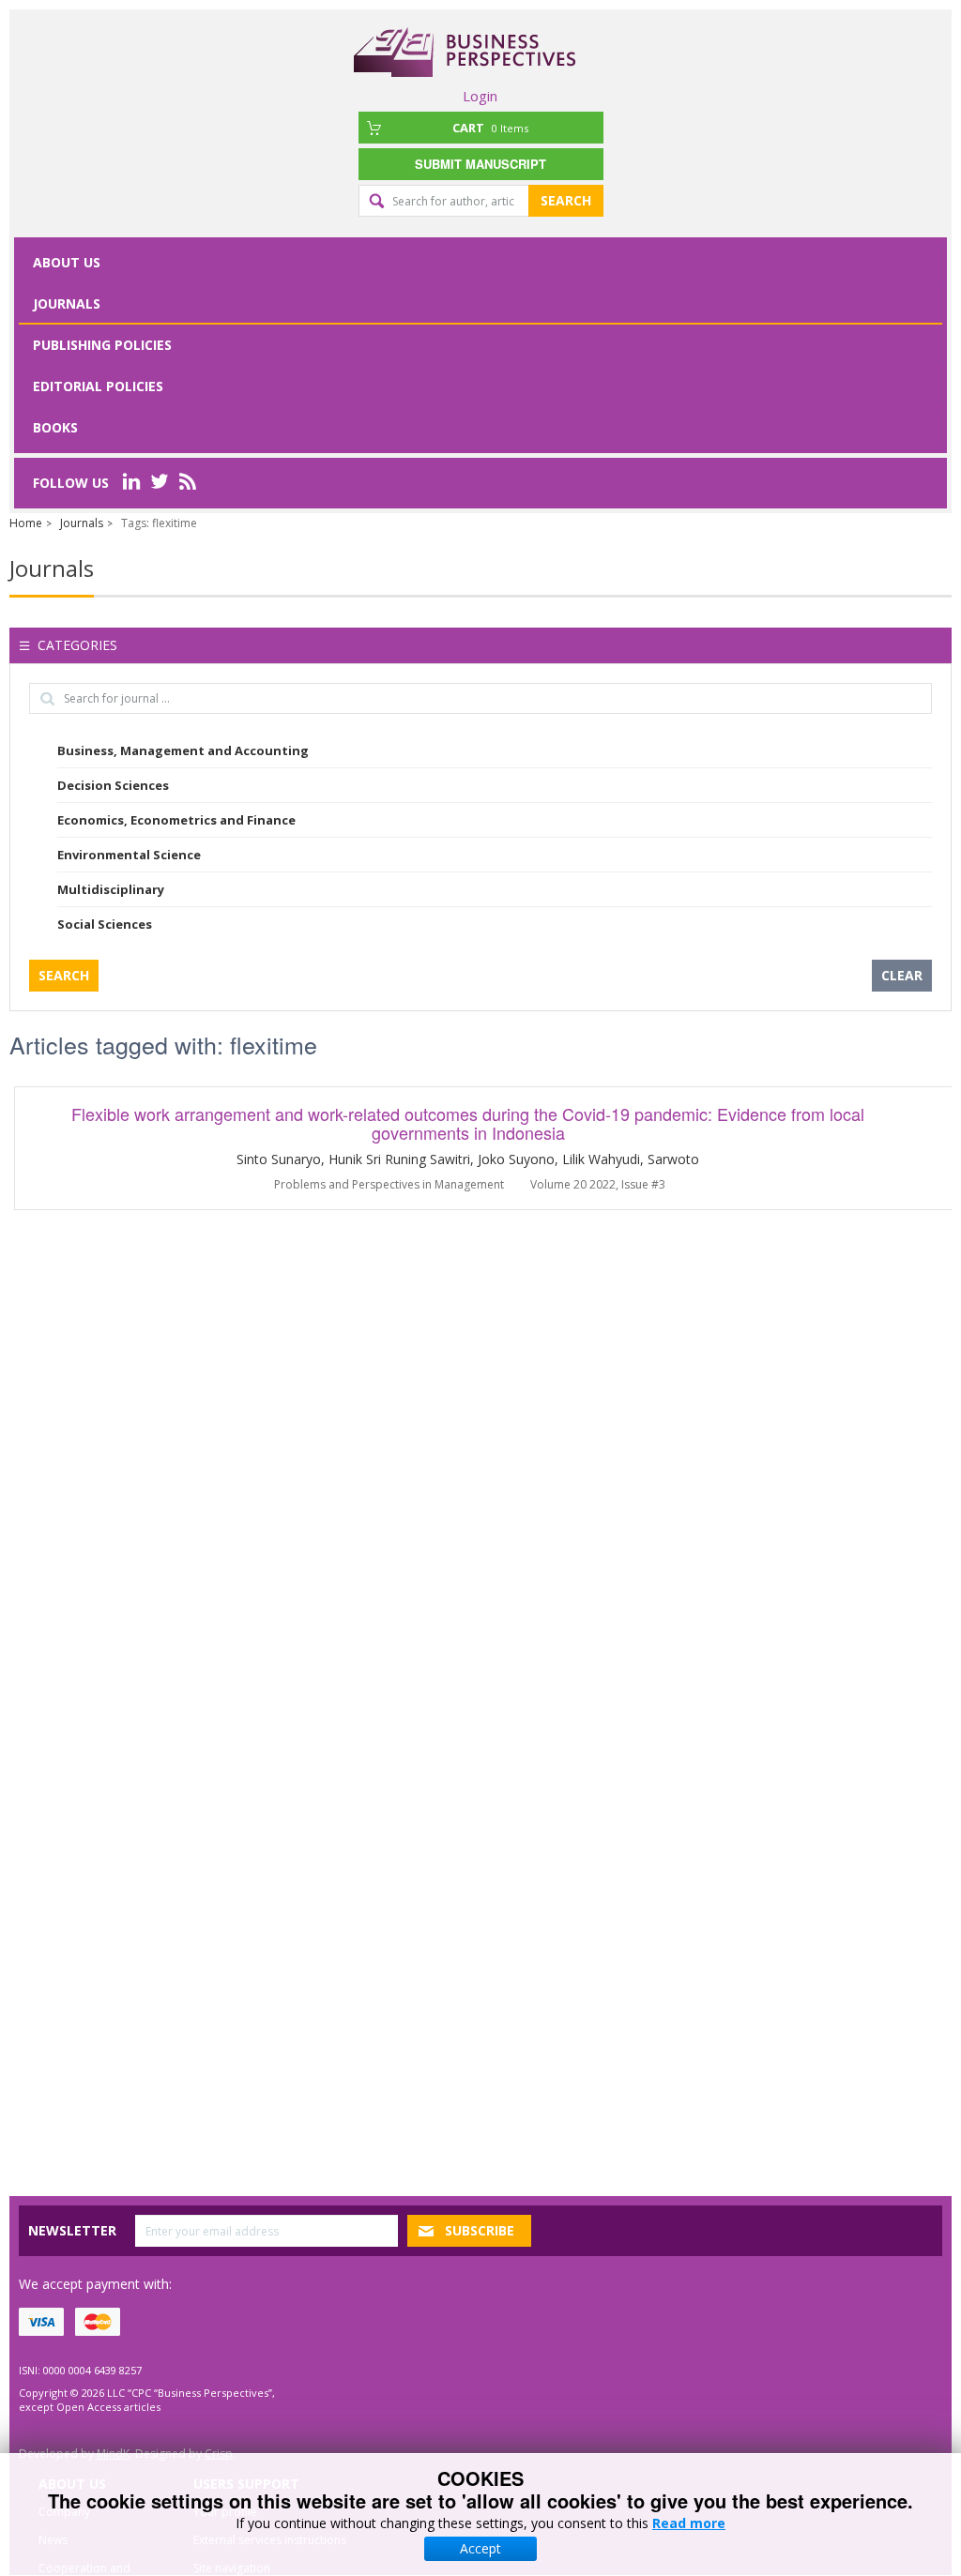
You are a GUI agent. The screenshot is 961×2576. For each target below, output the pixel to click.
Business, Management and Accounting (183, 750)
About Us (67, 262)
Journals (67, 303)
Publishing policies (102, 345)
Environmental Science (129, 855)
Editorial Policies (98, 386)
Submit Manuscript (480, 164)
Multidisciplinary (111, 889)
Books (55, 427)
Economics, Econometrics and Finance (176, 820)
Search (566, 200)
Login (480, 96)
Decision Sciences (113, 785)
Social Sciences (105, 924)
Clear (902, 975)
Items (490, 128)
